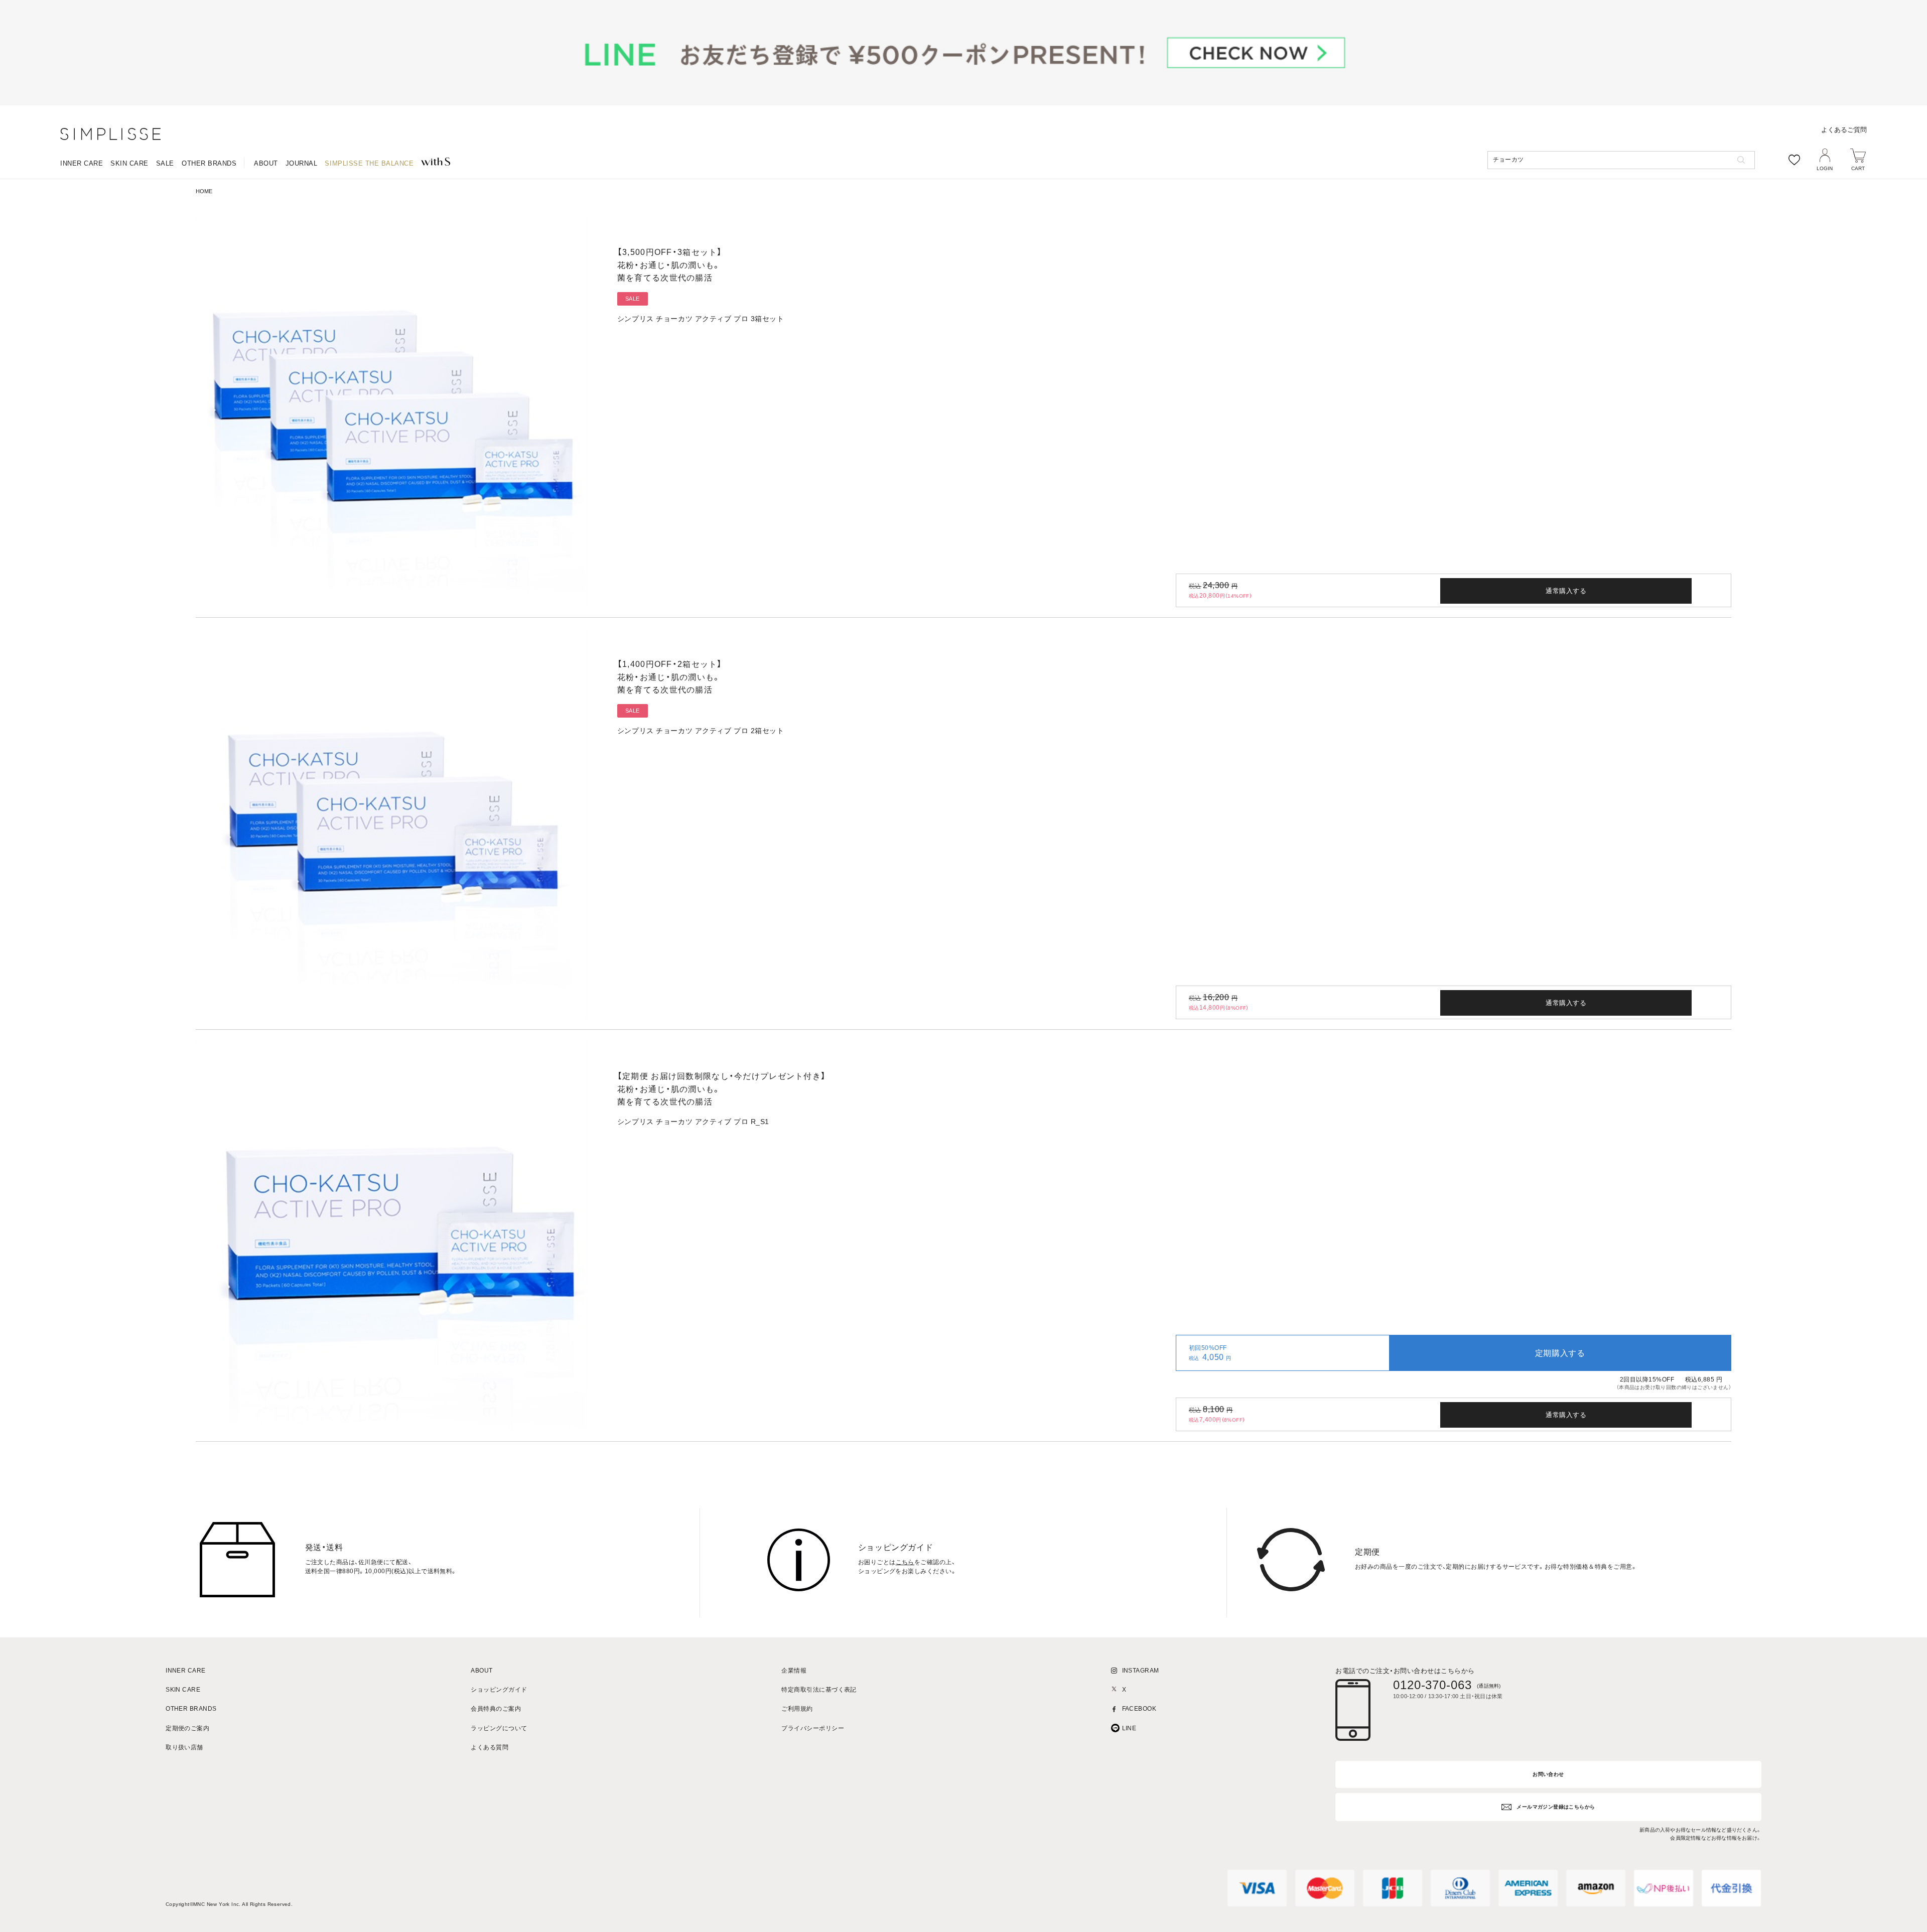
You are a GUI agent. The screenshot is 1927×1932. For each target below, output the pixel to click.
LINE (1129, 1729)
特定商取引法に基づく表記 (819, 1690)
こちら (905, 1562)
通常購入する (1566, 591)
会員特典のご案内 (496, 1709)
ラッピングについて (499, 1729)
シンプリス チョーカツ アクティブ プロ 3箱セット (701, 319)
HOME (204, 191)
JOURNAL (302, 163)
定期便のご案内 (187, 1729)
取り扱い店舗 (184, 1748)
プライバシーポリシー (813, 1729)
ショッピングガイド (499, 1690)
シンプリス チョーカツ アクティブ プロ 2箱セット (701, 731)
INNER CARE (82, 163)
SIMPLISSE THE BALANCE (369, 163)
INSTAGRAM (1141, 1671)
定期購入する (1560, 1353)
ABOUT (266, 163)
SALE (165, 163)
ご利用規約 (797, 1709)
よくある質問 (490, 1748)
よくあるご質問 (1844, 130)
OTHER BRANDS (209, 163)
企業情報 (794, 1671)
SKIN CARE (129, 163)
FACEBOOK (1139, 1709)
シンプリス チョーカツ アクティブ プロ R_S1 (693, 1122)
